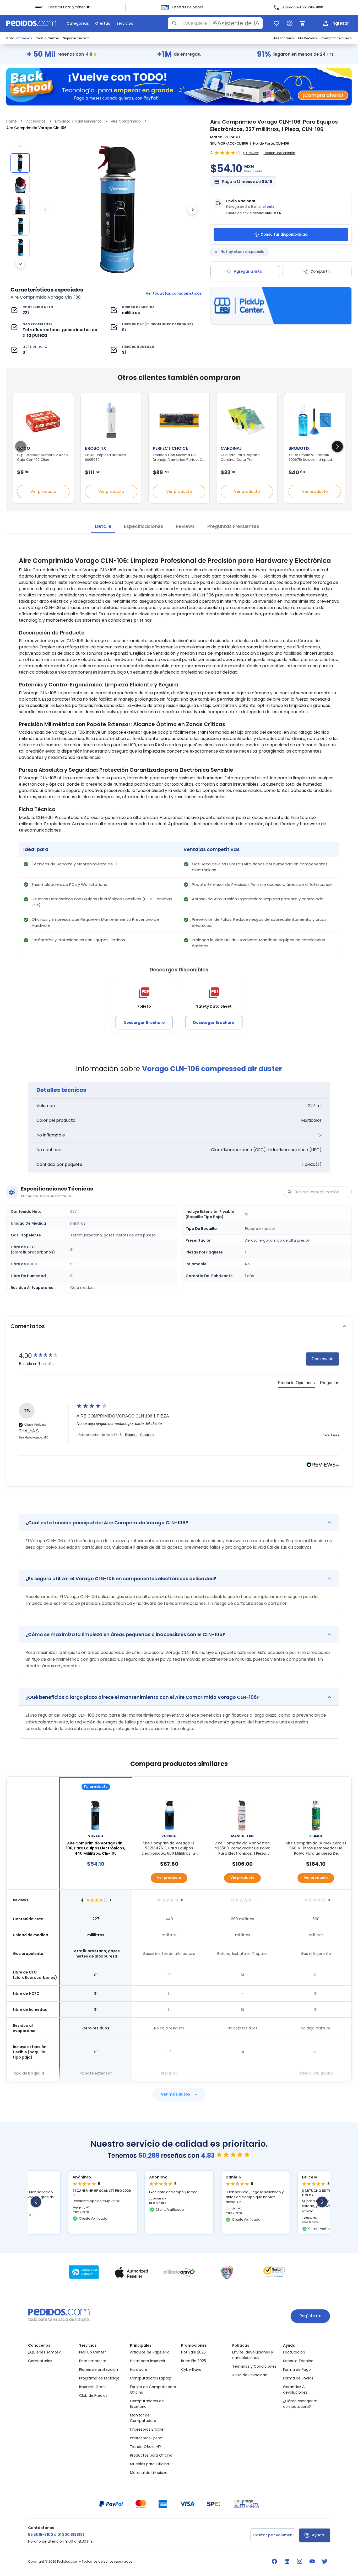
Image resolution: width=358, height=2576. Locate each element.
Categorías (78, 23)
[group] (46, 1356)
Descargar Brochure (144, 1023)
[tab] (296, 1384)
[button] (179, 1326)
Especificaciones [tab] (144, 526)
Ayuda (318, 2535)
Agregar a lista (248, 271)
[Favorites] (276, 23)
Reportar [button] (131, 1435)
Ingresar (340, 23)
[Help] (290, 23)
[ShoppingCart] (302, 23)
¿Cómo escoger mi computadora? (301, 2404)
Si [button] (121, 1435)
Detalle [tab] (103, 526)
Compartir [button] (147, 1435)
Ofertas (103, 23)
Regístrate (310, 2316)
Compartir (320, 271)
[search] (175, 23)
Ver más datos (175, 2094)
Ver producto (43, 491)
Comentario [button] (322, 1359)
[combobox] (215, 23)
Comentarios (40, 2361)
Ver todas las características (174, 293)
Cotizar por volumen (273, 2535)
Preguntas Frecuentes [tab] (233, 526)
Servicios (125, 23)
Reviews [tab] (185, 526)
